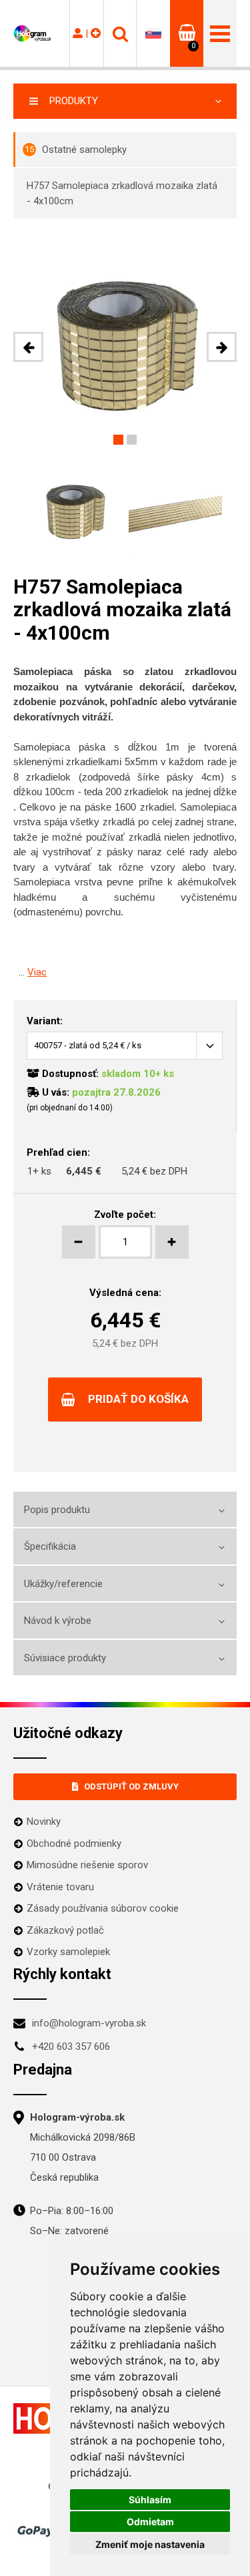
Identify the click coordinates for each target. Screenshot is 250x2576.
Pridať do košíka (138, 1399)
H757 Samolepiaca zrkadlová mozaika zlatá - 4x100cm (122, 193)
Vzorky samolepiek (68, 1952)
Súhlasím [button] (150, 2500)
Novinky (44, 1821)
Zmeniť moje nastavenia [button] (150, 2544)
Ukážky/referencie (63, 1584)
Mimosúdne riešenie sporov (87, 1865)
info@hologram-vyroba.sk (89, 2023)
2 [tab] (132, 440)
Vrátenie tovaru (60, 1887)
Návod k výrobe (58, 1621)
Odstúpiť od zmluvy (131, 1786)
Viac (37, 972)
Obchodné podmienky (74, 1844)
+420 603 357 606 (71, 2047)
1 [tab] (118, 440)
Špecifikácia (50, 1546)
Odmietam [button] (150, 2522)
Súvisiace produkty (65, 1658)
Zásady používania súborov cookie (103, 1908)
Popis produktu (57, 1510)
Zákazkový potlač (65, 1930)
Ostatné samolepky (76, 150)
